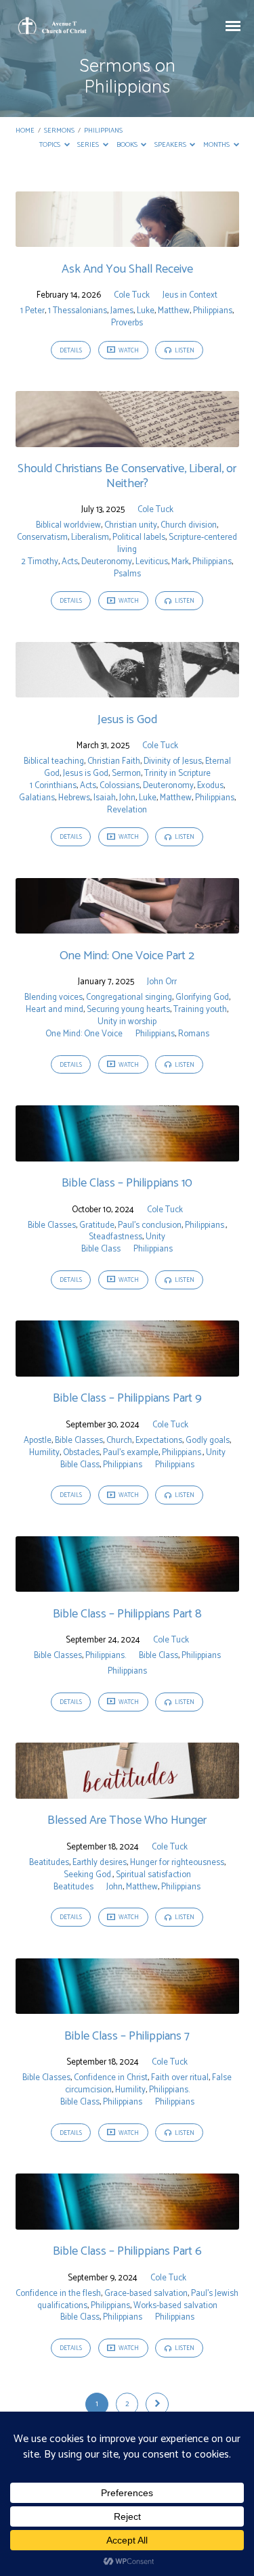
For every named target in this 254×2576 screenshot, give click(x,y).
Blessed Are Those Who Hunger (127, 1820)
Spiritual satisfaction (153, 1875)
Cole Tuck (132, 295)
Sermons (59, 131)
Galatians (37, 798)
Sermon (126, 774)
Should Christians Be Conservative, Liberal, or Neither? (127, 476)
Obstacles (81, 1453)
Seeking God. (88, 1875)
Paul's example (131, 1453)
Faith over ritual (180, 2078)
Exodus (210, 786)
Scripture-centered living (177, 544)
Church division (189, 525)
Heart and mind (55, 1010)
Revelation (127, 810)
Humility (44, 1453)
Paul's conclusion (150, 1225)
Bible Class (101, 1249)
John (127, 798)
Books (128, 145)
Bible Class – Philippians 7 (127, 2036)
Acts (70, 562)
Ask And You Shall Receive (127, 269)
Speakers (171, 145)
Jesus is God (127, 720)
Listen (184, 351)
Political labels (139, 537)
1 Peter (33, 311)
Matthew (174, 311)
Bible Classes (52, 1225)
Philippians (103, 131)
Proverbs (127, 323)
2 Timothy (40, 562)
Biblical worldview (68, 525)
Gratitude (97, 1225)
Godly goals (208, 1441)
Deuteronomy (107, 562)
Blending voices (54, 997)
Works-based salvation (175, 2306)
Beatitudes (49, 1863)
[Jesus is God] (127, 690)
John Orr (162, 982)
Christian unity (131, 525)
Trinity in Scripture (177, 774)
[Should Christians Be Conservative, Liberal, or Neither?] (127, 439)
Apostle (38, 1441)
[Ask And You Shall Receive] (127, 239)
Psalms (127, 574)
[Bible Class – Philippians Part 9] (127, 1369)
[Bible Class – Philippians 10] (127, 1154)
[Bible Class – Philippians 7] (127, 2006)
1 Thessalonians (78, 311)
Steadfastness (115, 1237)
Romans (194, 1034)
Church (119, 1441)
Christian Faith (114, 761)
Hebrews (74, 798)
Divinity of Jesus (173, 761)
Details (71, 351)
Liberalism (90, 537)
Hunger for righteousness (177, 1863)
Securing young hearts (128, 1010)
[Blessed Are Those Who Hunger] (127, 1791)
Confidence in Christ (111, 2078)
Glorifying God (202, 997)
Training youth (200, 1010)
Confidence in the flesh (58, 2294)
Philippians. (205, 1225)
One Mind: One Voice (84, 1034)
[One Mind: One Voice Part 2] (127, 926)
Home (25, 131)
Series (89, 145)
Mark (180, 562)
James (122, 311)
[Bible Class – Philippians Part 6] (127, 2222)
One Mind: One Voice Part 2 (127, 956)
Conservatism (42, 537)
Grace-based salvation (146, 2294)
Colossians (120, 786)
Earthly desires (100, 1863)
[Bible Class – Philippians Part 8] (127, 1584)
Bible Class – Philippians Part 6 (127, 2251)
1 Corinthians (53, 786)
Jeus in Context (190, 295)
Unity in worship (127, 1022)
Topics (50, 145)
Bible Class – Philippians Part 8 (127, 1614)
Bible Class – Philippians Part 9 (127, 1398)
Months (217, 145)
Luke (146, 311)
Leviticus (152, 562)
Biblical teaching (54, 761)
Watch (128, 351)
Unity (155, 1237)
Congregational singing (129, 997)
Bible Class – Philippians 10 (127, 1183)
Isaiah (105, 798)
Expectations (159, 1441)
